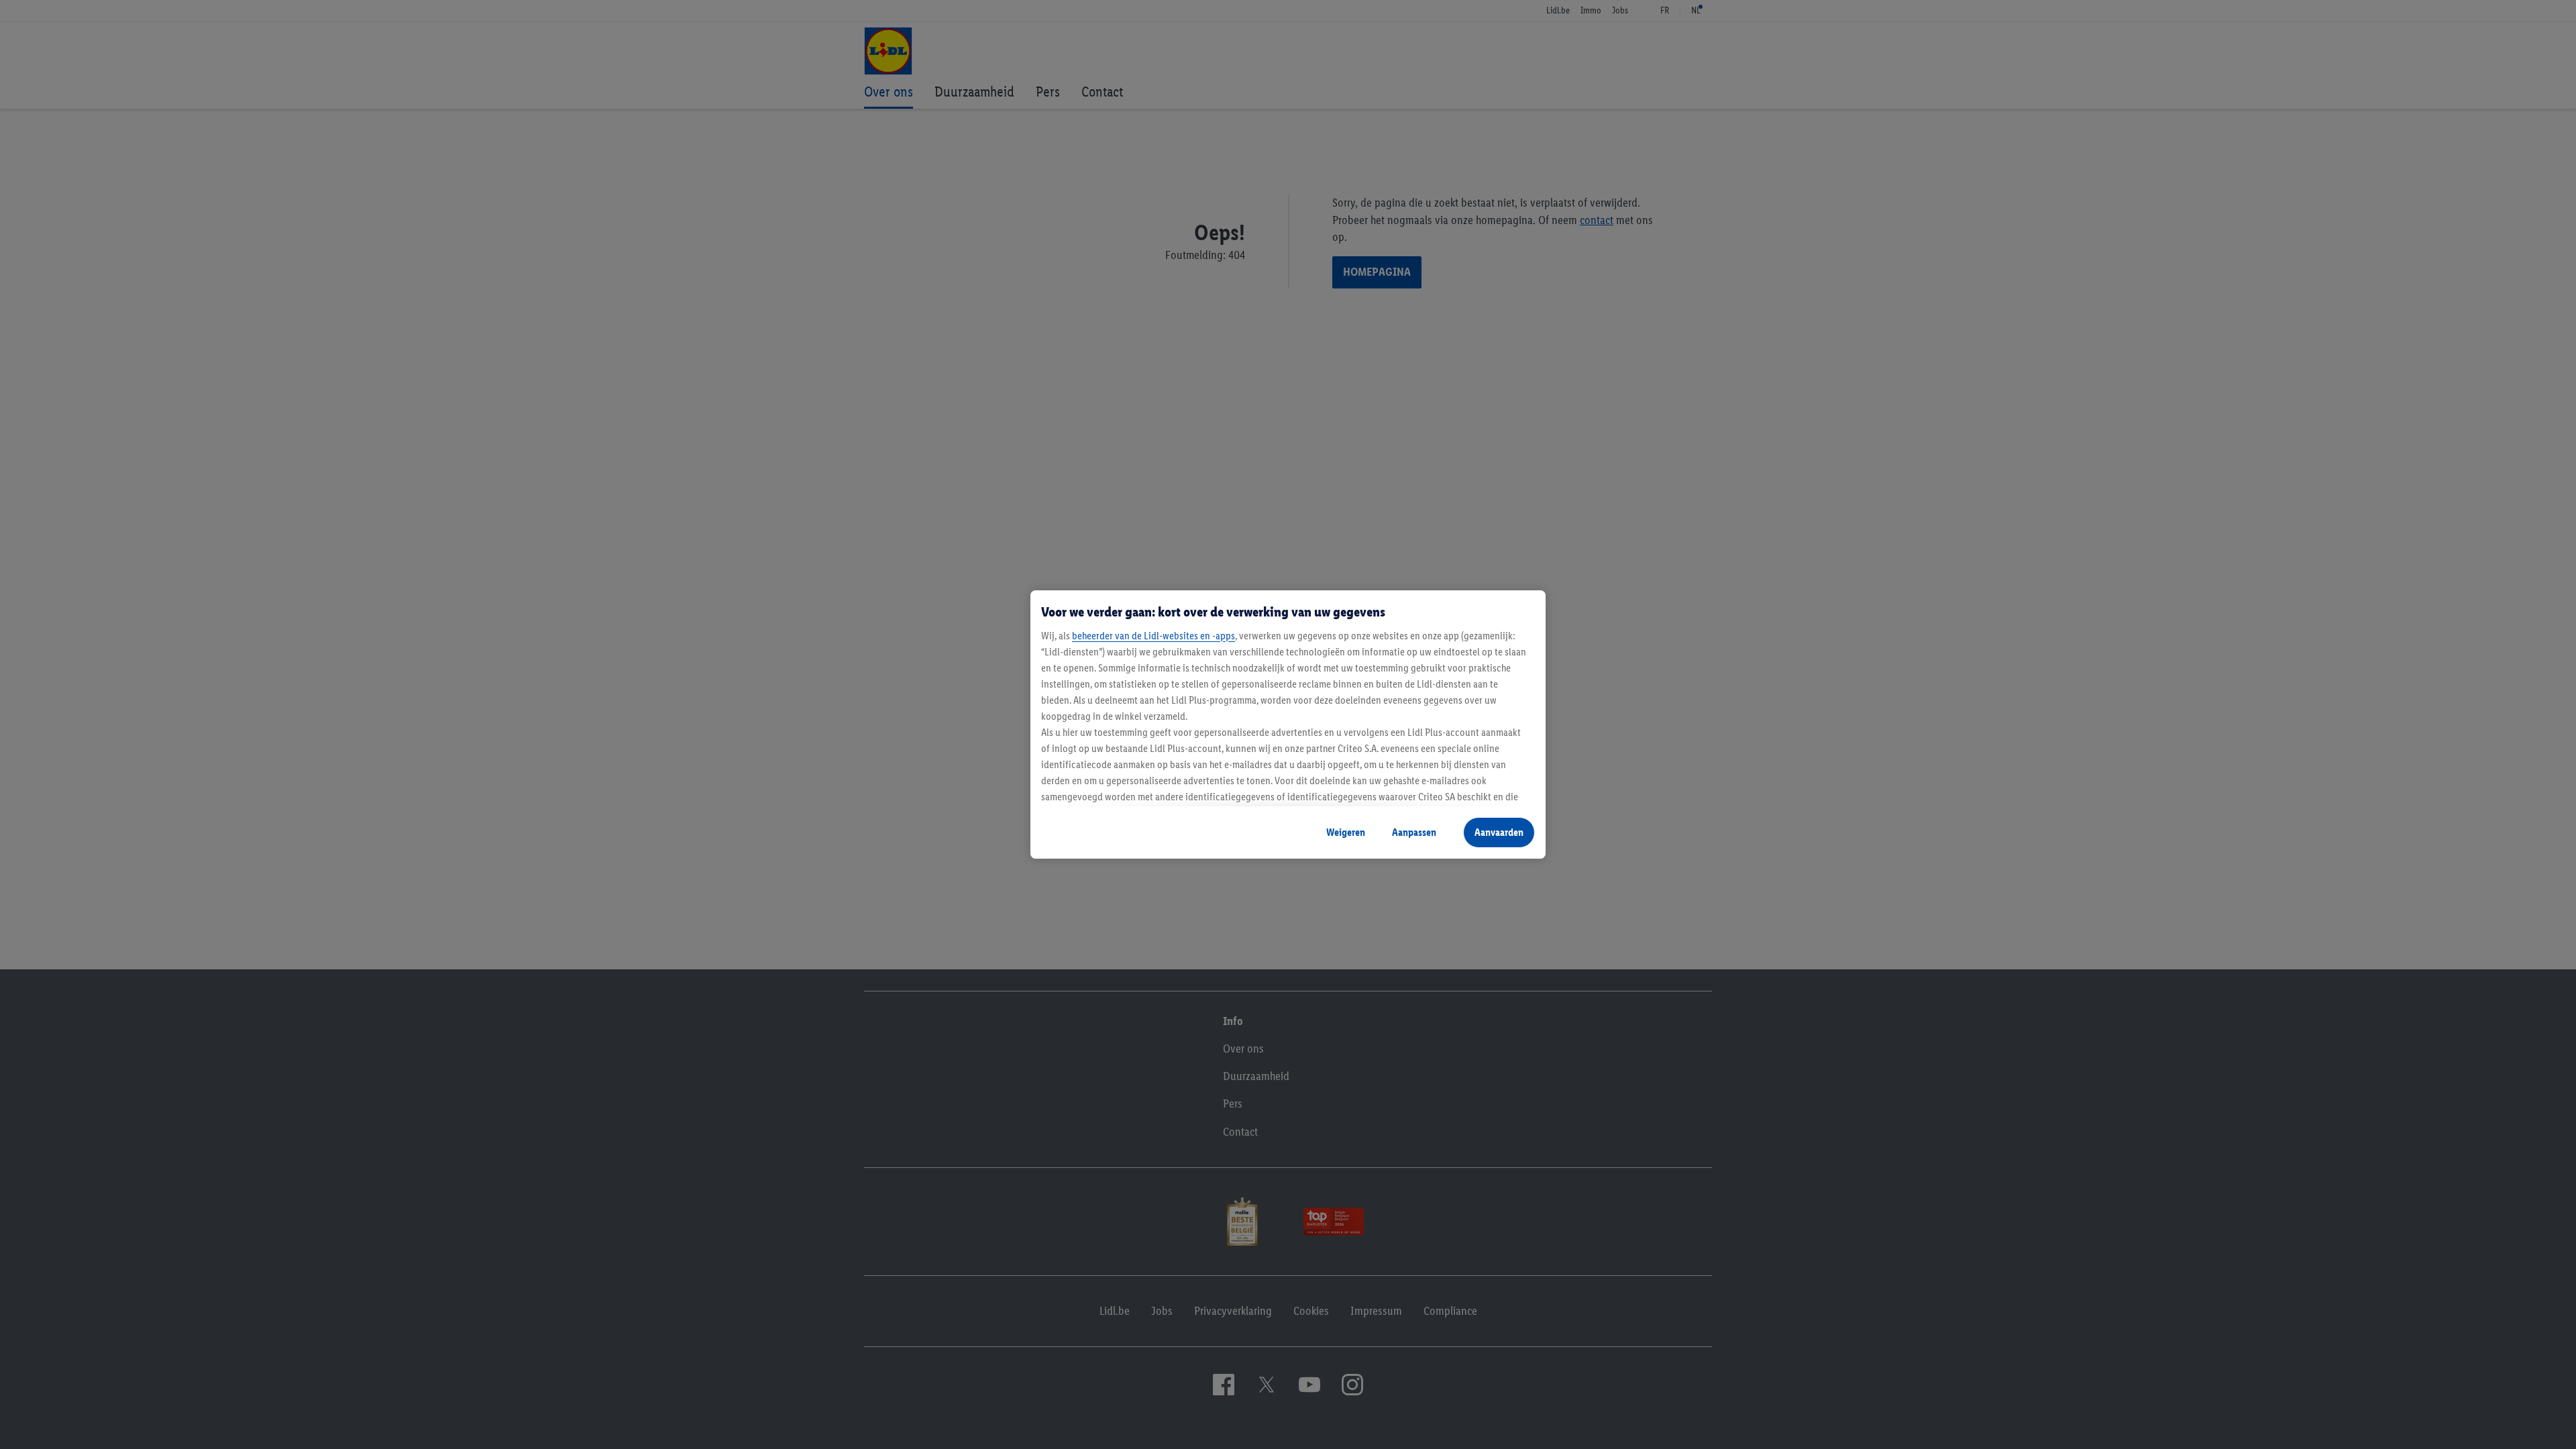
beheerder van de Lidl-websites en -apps (1153, 636)
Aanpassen (1414, 832)
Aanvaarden (1499, 832)
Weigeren (1346, 832)
